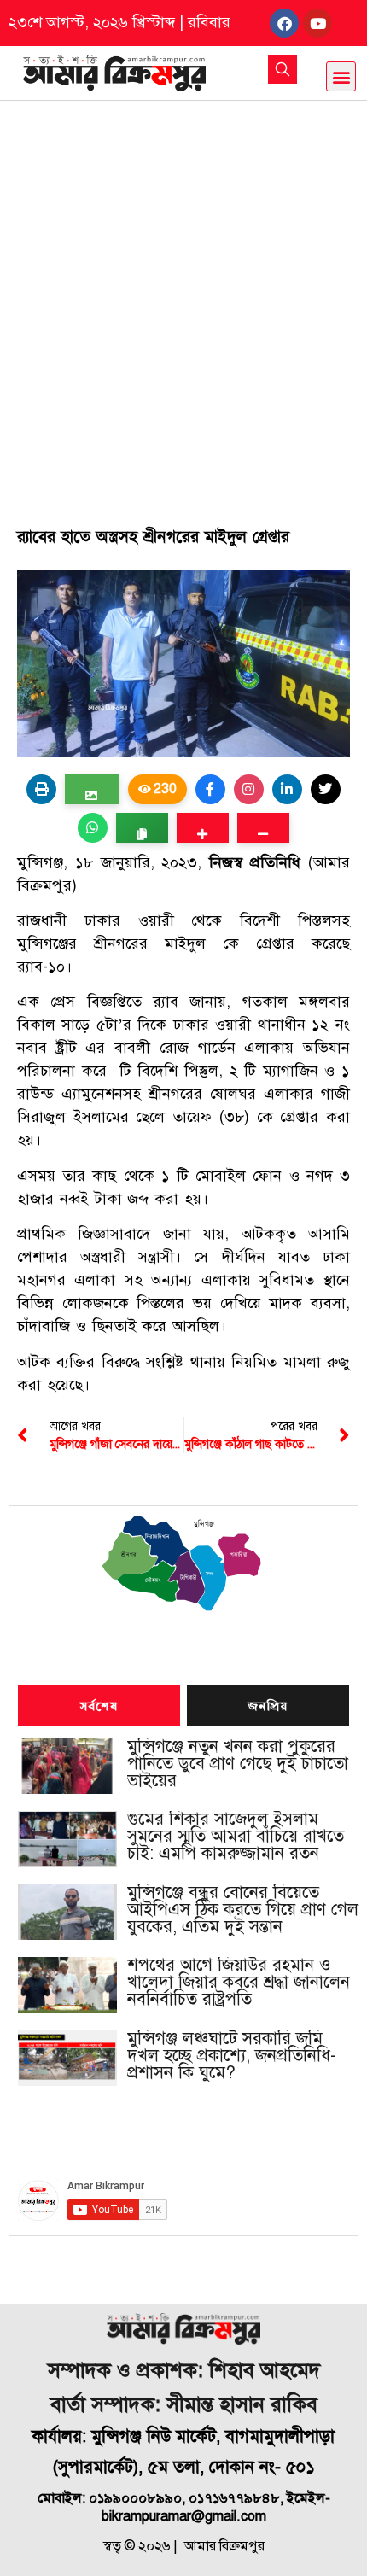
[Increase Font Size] (203, 828)
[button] (341, 76)
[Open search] (283, 69)
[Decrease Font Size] (263, 828)
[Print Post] (41, 789)
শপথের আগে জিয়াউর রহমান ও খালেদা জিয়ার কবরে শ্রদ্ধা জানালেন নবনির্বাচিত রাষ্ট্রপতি (239, 1983)
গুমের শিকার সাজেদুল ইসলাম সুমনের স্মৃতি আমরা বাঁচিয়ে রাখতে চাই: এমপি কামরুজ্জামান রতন (236, 1837)
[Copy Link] (142, 828)
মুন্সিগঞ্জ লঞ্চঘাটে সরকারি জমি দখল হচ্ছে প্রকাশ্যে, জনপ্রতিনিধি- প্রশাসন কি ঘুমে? (232, 2056)
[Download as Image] (92, 789)
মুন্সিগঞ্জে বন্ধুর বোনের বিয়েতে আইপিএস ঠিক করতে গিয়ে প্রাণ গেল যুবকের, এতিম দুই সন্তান (243, 1910)
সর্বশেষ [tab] (99, 1707)
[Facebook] (284, 23)
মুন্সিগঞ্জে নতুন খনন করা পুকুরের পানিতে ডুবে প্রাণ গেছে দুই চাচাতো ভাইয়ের (238, 1764)
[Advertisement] (183, 293)
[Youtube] (317, 23)
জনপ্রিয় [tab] (268, 1707)
